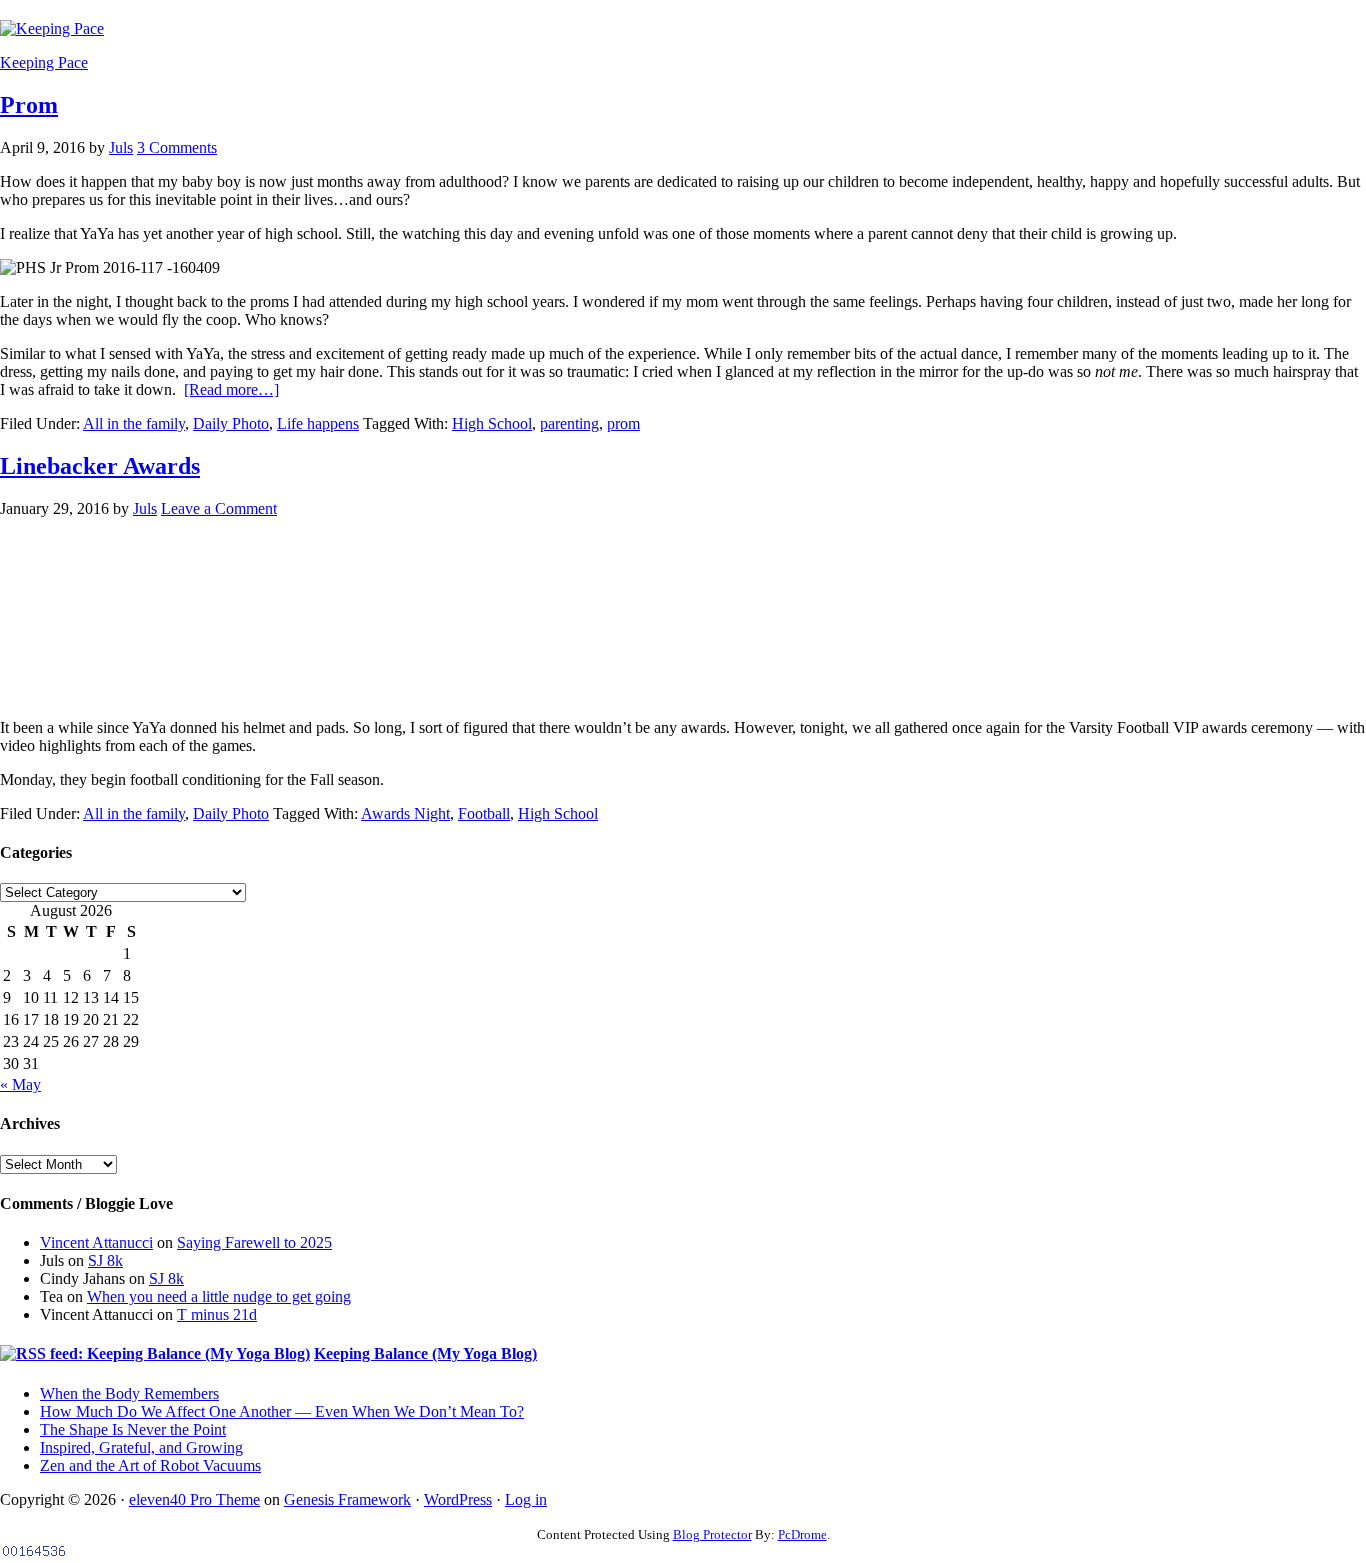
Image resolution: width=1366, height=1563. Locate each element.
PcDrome (802, 1534)
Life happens (318, 423)
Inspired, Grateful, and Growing (141, 1447)
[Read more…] (231, 389)
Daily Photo (231, 423)
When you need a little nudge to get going (219, 1296)
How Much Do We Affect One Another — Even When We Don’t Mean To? (282, 1411)
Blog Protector (712, 1534)
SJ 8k (105, 1260)
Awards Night (405, 813)
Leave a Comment (219, 508)
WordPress (458, 1499)
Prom (29, 105)
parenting (569, 423)
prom (623, 423)
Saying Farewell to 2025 (254, 1242)
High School (492, 423)
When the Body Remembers (129, 1393)
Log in (526, 1499)
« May (20, 1084)
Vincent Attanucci (96, 1242)
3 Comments (177, 147)
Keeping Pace (44, 62)
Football (484, 813)
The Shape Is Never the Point (133, 1429)
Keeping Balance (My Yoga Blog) (425, 1353)
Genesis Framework (347, 1499)
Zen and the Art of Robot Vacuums (150, 1465)
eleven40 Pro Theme (194, 1499)
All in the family (134, 423)
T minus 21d (217, 1314)
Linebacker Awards (100, 466)
